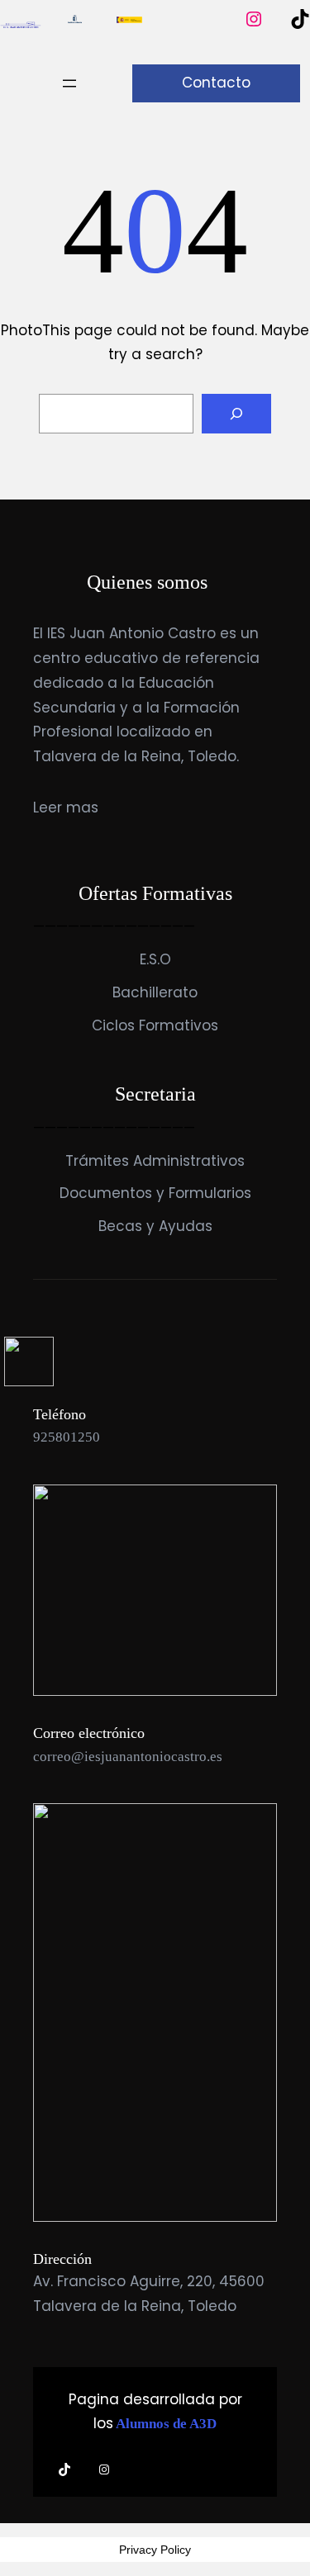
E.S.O (155, 959)
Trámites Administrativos (155, 1161)
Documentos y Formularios (155, 1193)
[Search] (236, 414)
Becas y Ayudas (155, 1226)
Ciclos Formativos (155, 1025)
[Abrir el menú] (69, 83)
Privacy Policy (155, 2550)
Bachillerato (155, 992)
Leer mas (66, 807)
